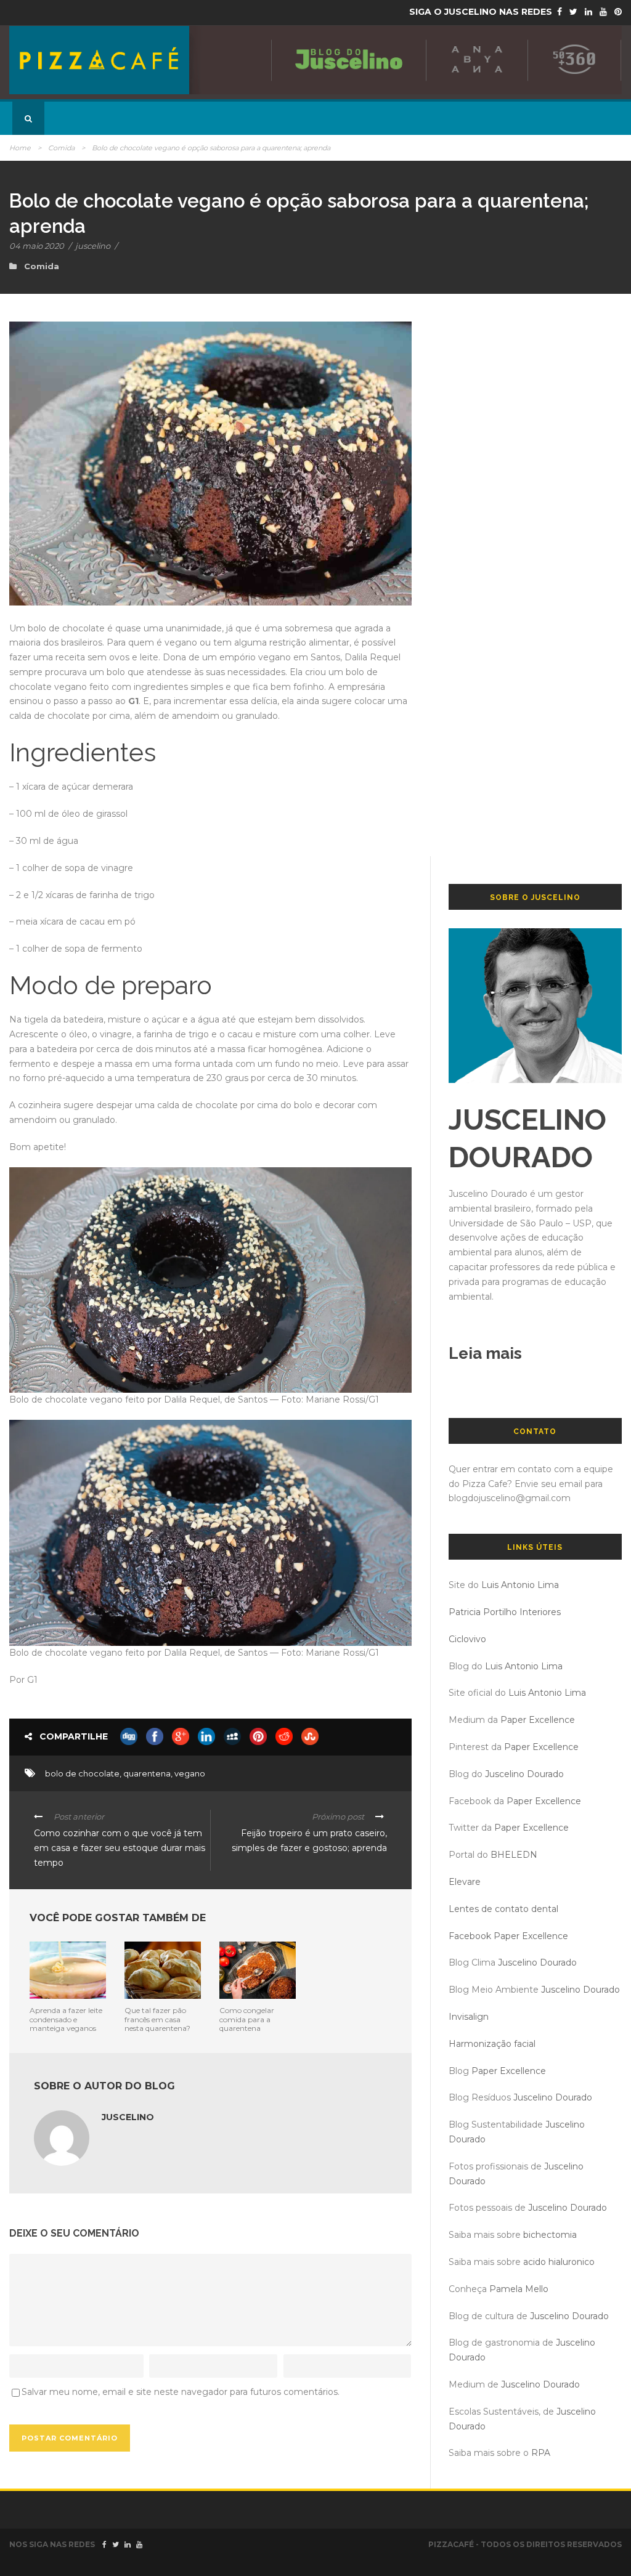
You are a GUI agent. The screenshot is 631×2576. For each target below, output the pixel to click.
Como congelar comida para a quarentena (247, 2019)
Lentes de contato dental (503, 1909)
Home (20, 148)
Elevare (465, 1882)
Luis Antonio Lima (520, 1585)
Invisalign (469, 2017)
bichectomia (550, 2235)
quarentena (147, 1773)
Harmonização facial (492, 2044)
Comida (61, 148)
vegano (190, 1773)
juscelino (93, 246)
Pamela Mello (519, 2289)
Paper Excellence (538, 1720)
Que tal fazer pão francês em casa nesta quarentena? (157, 2019)
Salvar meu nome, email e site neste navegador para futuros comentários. (181, 2392)
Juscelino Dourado (524, 1774)
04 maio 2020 (37, 246)
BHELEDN (514, 1855)
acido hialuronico (559, 2262)
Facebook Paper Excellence (508, 1936)
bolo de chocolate (82, 1773)
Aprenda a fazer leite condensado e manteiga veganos (66, 2019)
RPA (541, 2453)
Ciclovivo (467, 1639)
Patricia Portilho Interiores (505, 1612)
